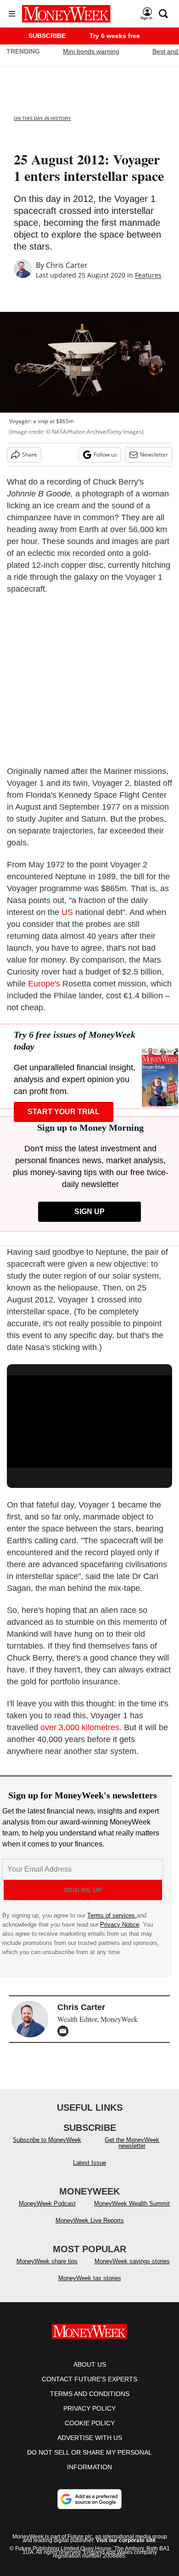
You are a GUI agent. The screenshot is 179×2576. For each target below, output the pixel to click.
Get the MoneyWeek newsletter (132, 2143)
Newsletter (154, 455)
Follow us (105, 455)
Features (148, 275)
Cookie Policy (90, 2423)
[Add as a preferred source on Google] (89, 2499)
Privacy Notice (120, 1925)
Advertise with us (90, 2438)
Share (30, 455)
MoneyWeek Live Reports (90, 2220)
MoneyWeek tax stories (90, 2278)
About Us (90, 2364)
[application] (89, 1422)
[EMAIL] (65, 2031)
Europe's (44, 984)
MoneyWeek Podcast (47, 2203)
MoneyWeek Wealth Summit (132, 2203)
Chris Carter (67, 265)
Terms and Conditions (90, 2394)
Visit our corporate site (126, 2540)
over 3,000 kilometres (80, 1727)
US (67, 912)
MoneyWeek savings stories (132, 2261)
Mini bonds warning (91, 51)
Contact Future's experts (89, 2379)
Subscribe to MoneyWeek (47, 2140)
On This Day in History (42, 118)
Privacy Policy (89, 2408)
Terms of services (112, 1915)
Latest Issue (89, 2163)
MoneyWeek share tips (47, 2261)
